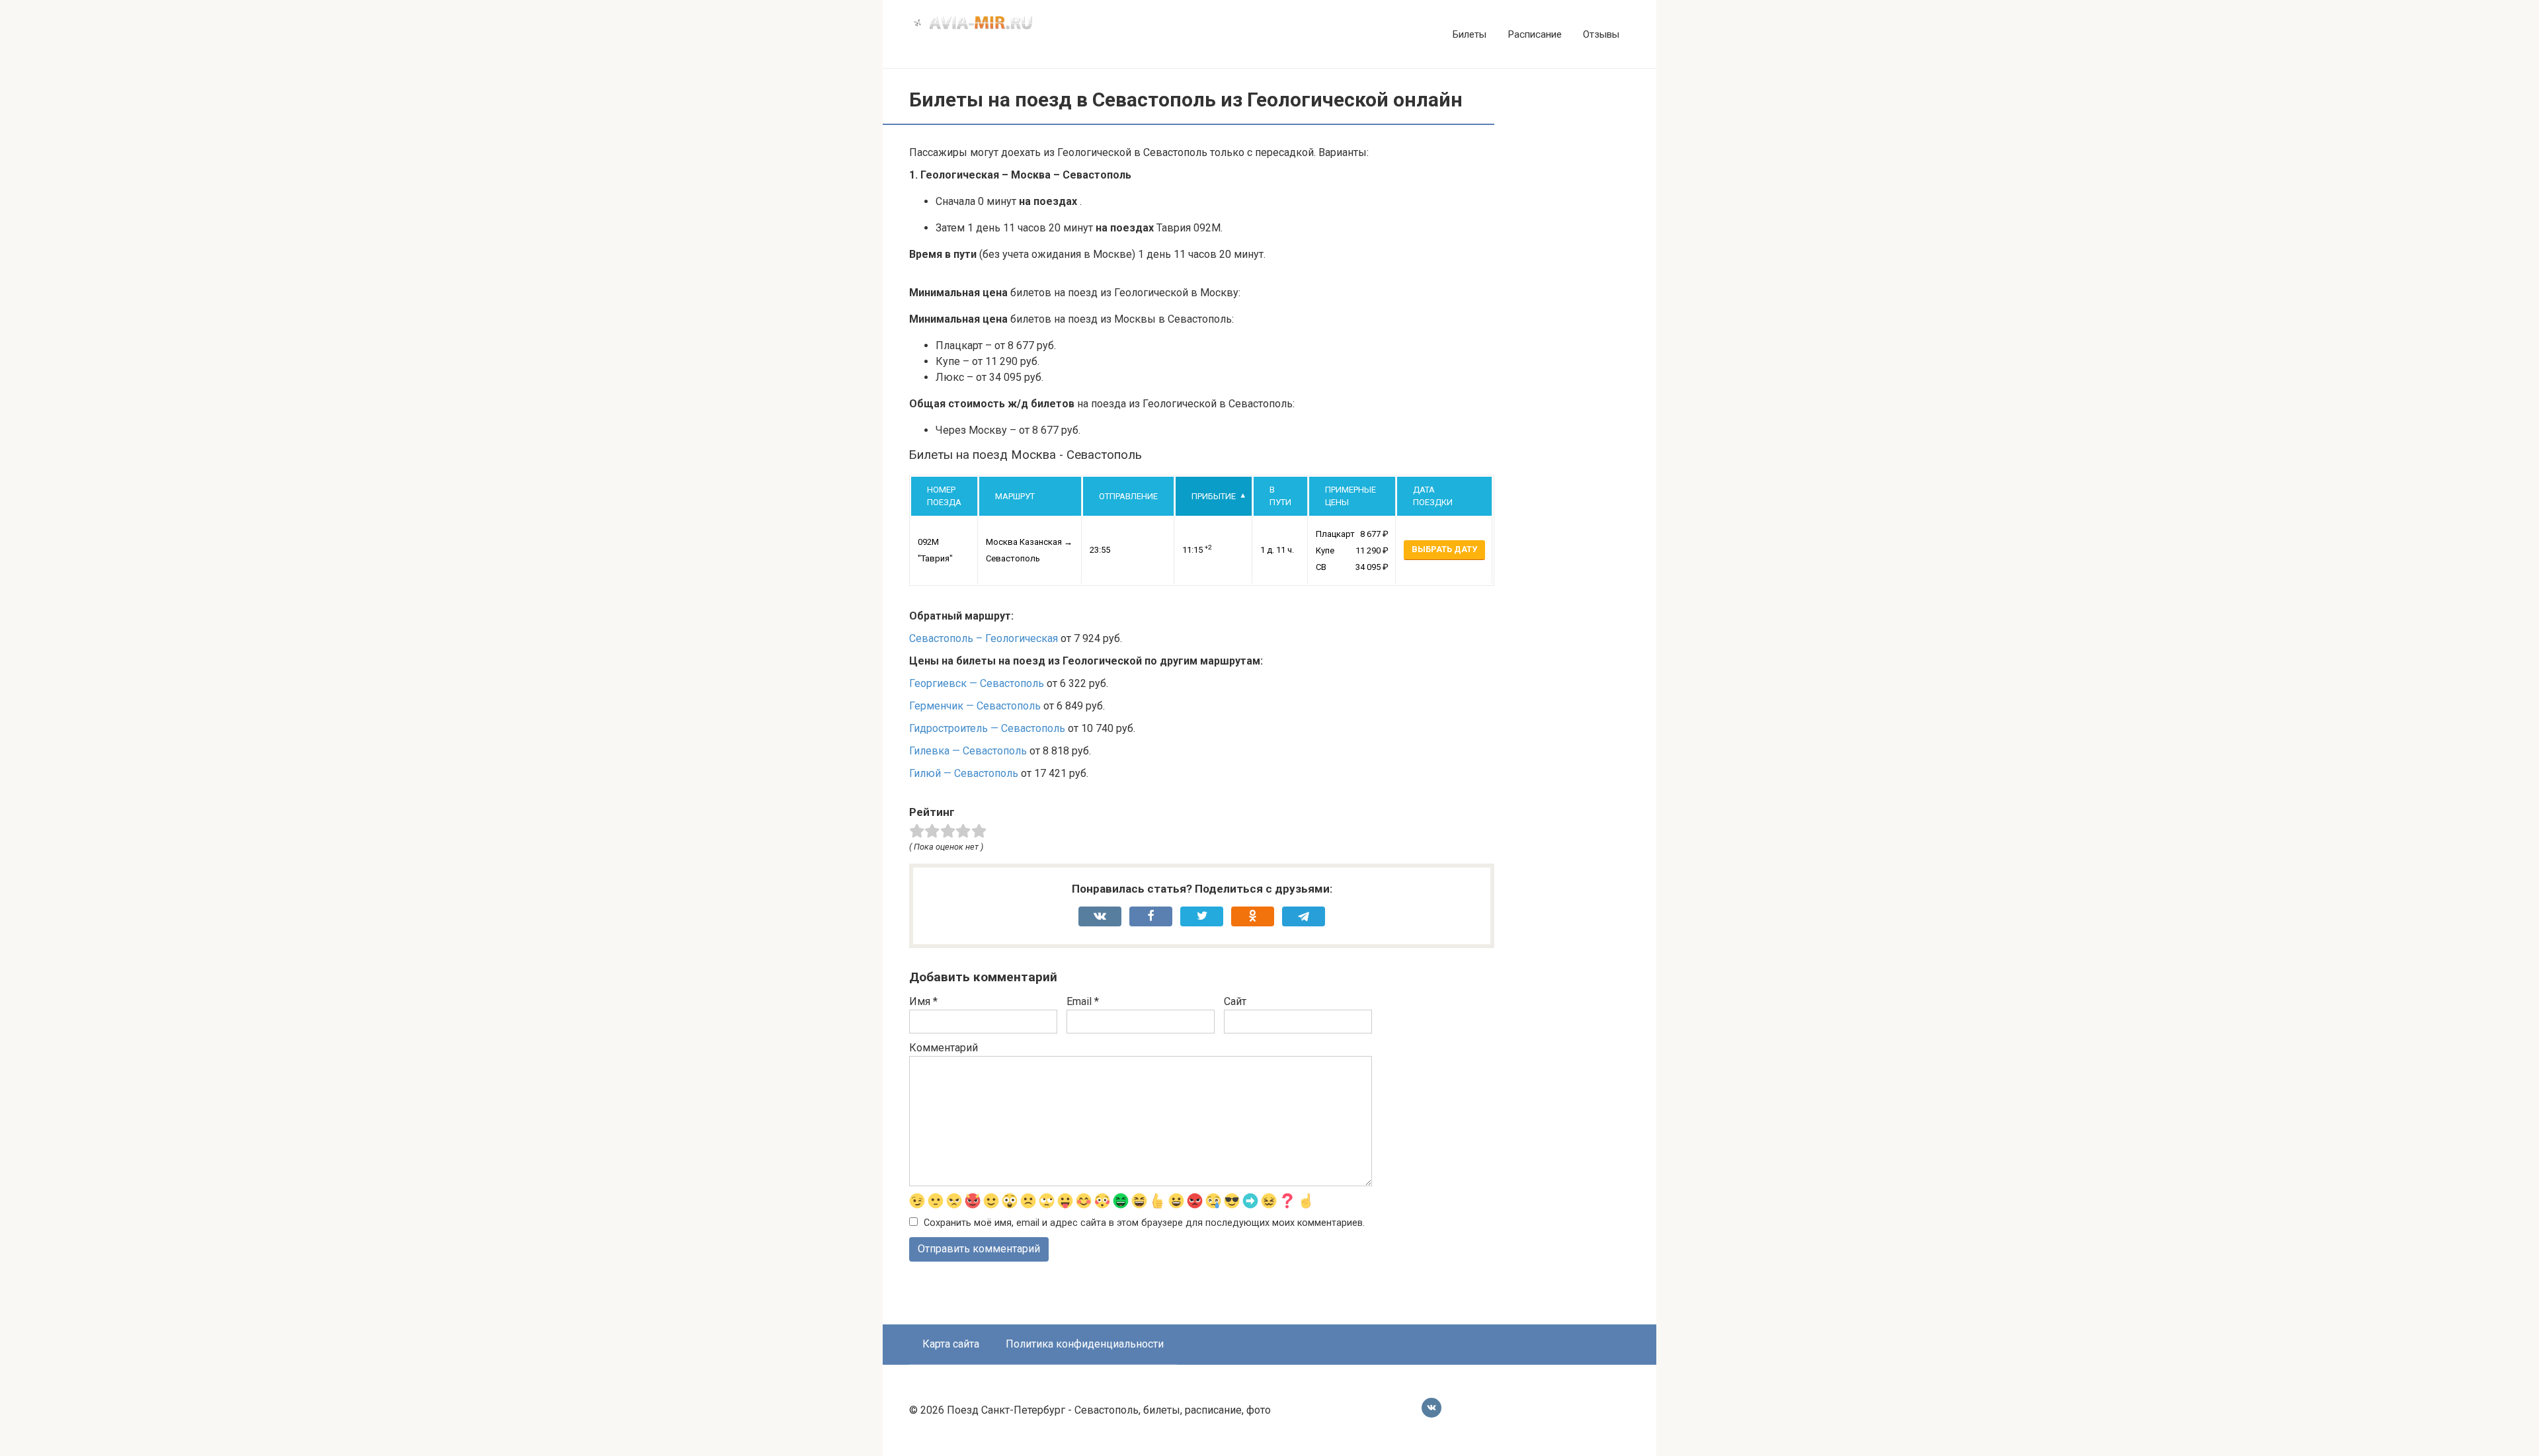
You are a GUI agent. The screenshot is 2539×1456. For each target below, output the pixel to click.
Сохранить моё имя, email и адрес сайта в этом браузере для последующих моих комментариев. (1144, 1223)
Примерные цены (1350, 496)
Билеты (1470, 34)
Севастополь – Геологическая (984, 638)
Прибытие (1214, 496)
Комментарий (944, 1048)
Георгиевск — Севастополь (977, 683)
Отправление (1128, 496)
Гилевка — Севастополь (968, 751)
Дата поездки (1433, 496)
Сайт (1235, 1001)
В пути (1280, 496)
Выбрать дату (1444, 549)
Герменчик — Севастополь (975, 706)
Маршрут (1015, 496)
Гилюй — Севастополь (964, 773)
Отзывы (1601, 34)
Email (1083, 1001)
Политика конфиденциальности (1085, 1344)
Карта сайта (951, 1344)
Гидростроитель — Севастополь (987, 728)
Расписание (1535, 34)
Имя (923, 1001)
